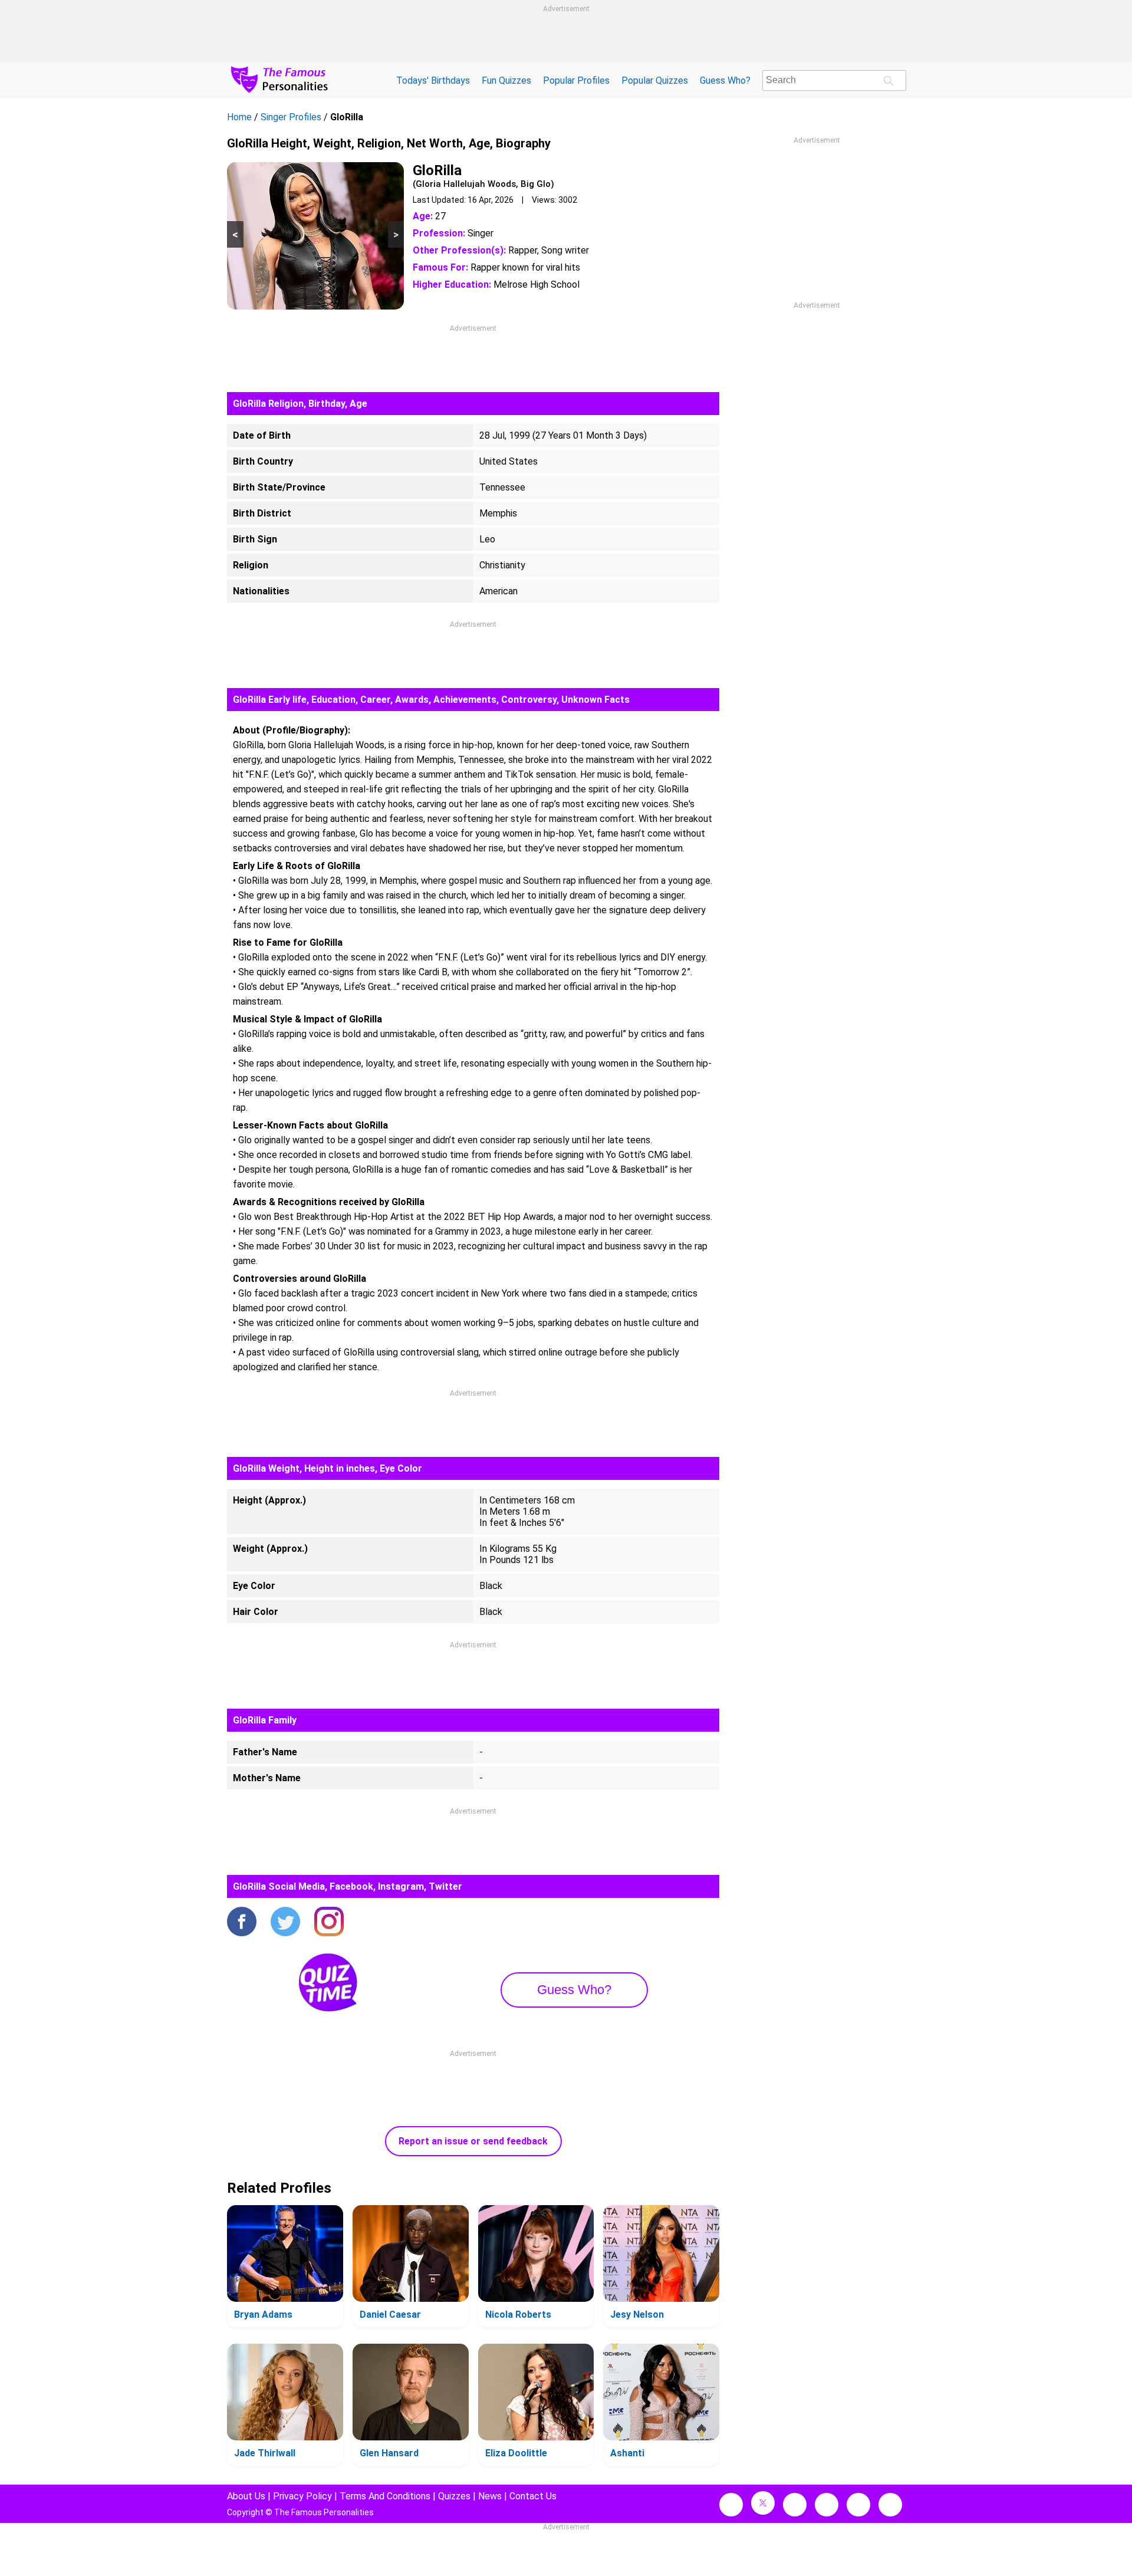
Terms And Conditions (385, 2496)
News (490, 2496)
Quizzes (454, 2496)
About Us (246, 2496)
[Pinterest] (858, 2505)
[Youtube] (890, 2505)
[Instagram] (329, 1923)
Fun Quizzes (506, 80)
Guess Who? (725, 80)
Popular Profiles (576, 80)
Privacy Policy (302, 2496)
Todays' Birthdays (433, 80)
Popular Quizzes (655, 80)
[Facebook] (242, 1923)
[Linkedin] (827, 2505)
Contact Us (533, 2496)
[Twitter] (285, 1923)
